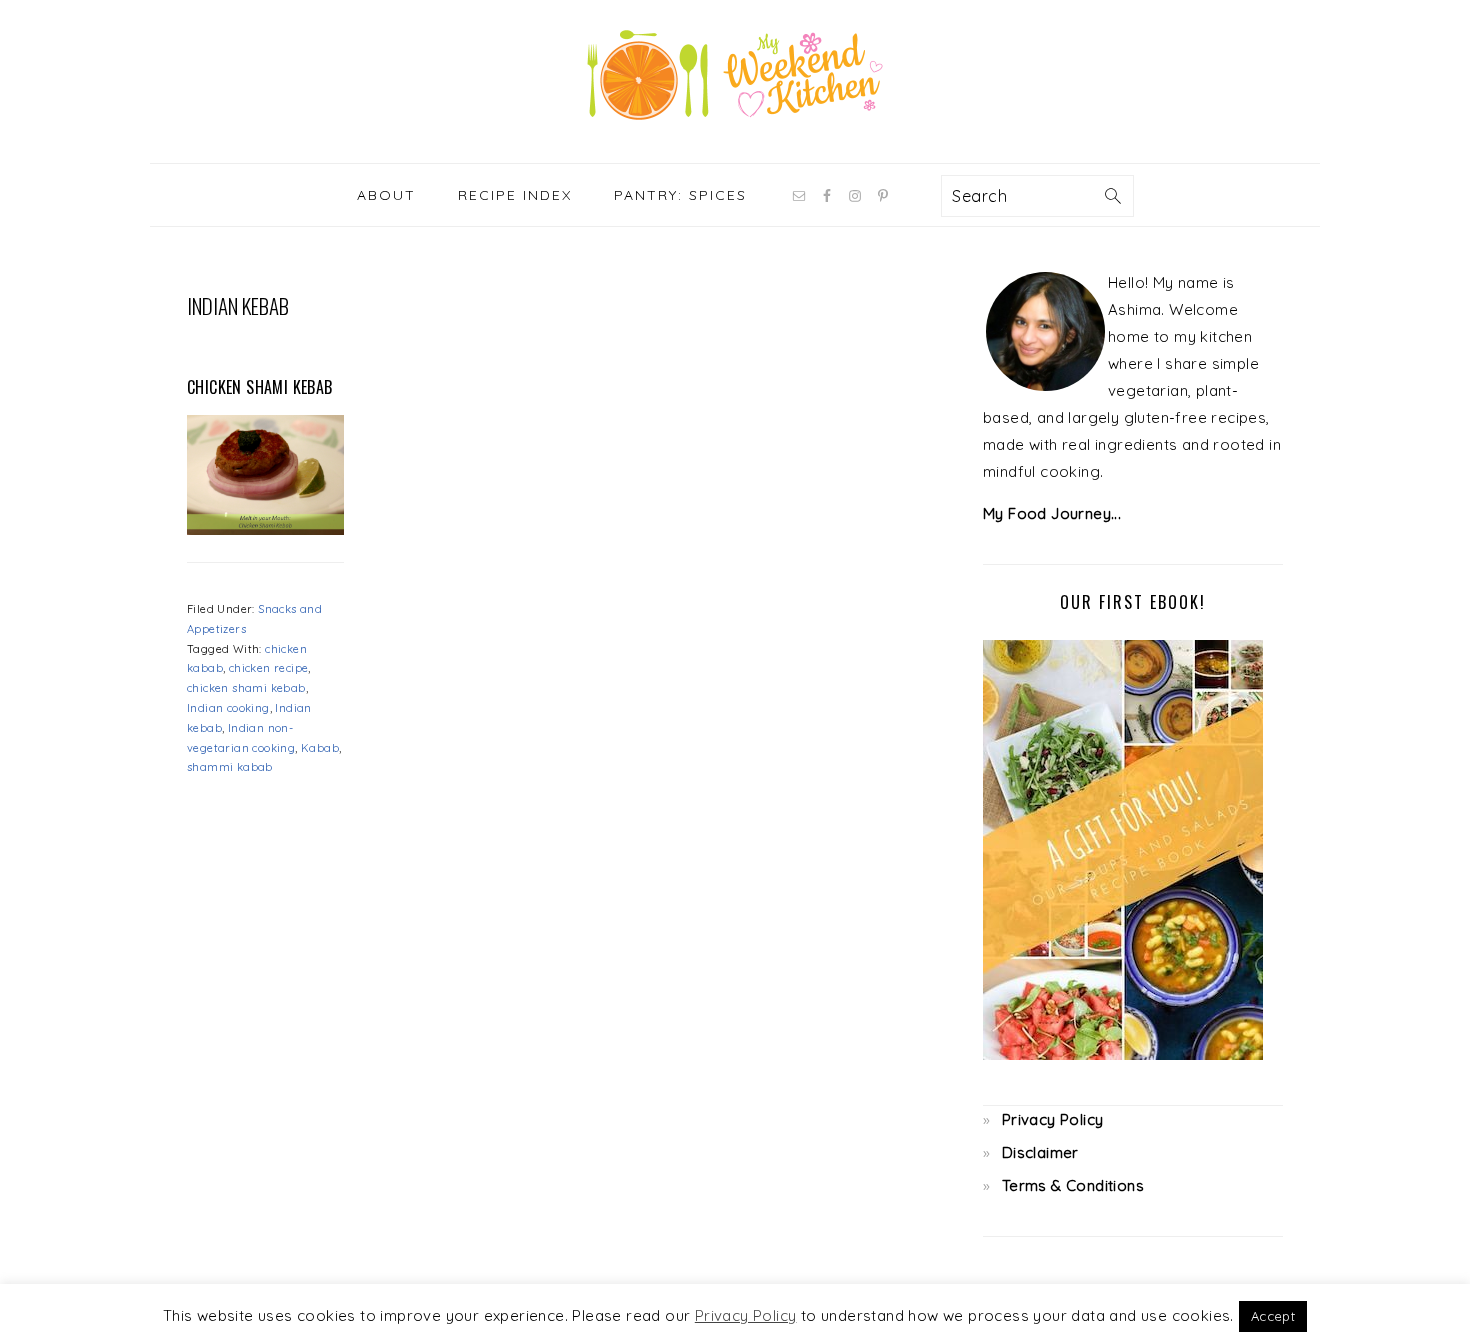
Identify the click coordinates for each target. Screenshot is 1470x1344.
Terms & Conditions (1073, 1185)
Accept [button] (1273, 1316)
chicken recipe (269, 668)
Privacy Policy (1053, 1119)
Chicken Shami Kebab (260, 387)
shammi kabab (230, 767)
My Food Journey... (1052, 513)
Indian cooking (228, 708)
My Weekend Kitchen (735, 75)
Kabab (320, 748)
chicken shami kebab (246, 688)
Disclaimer (1040, 1152)
